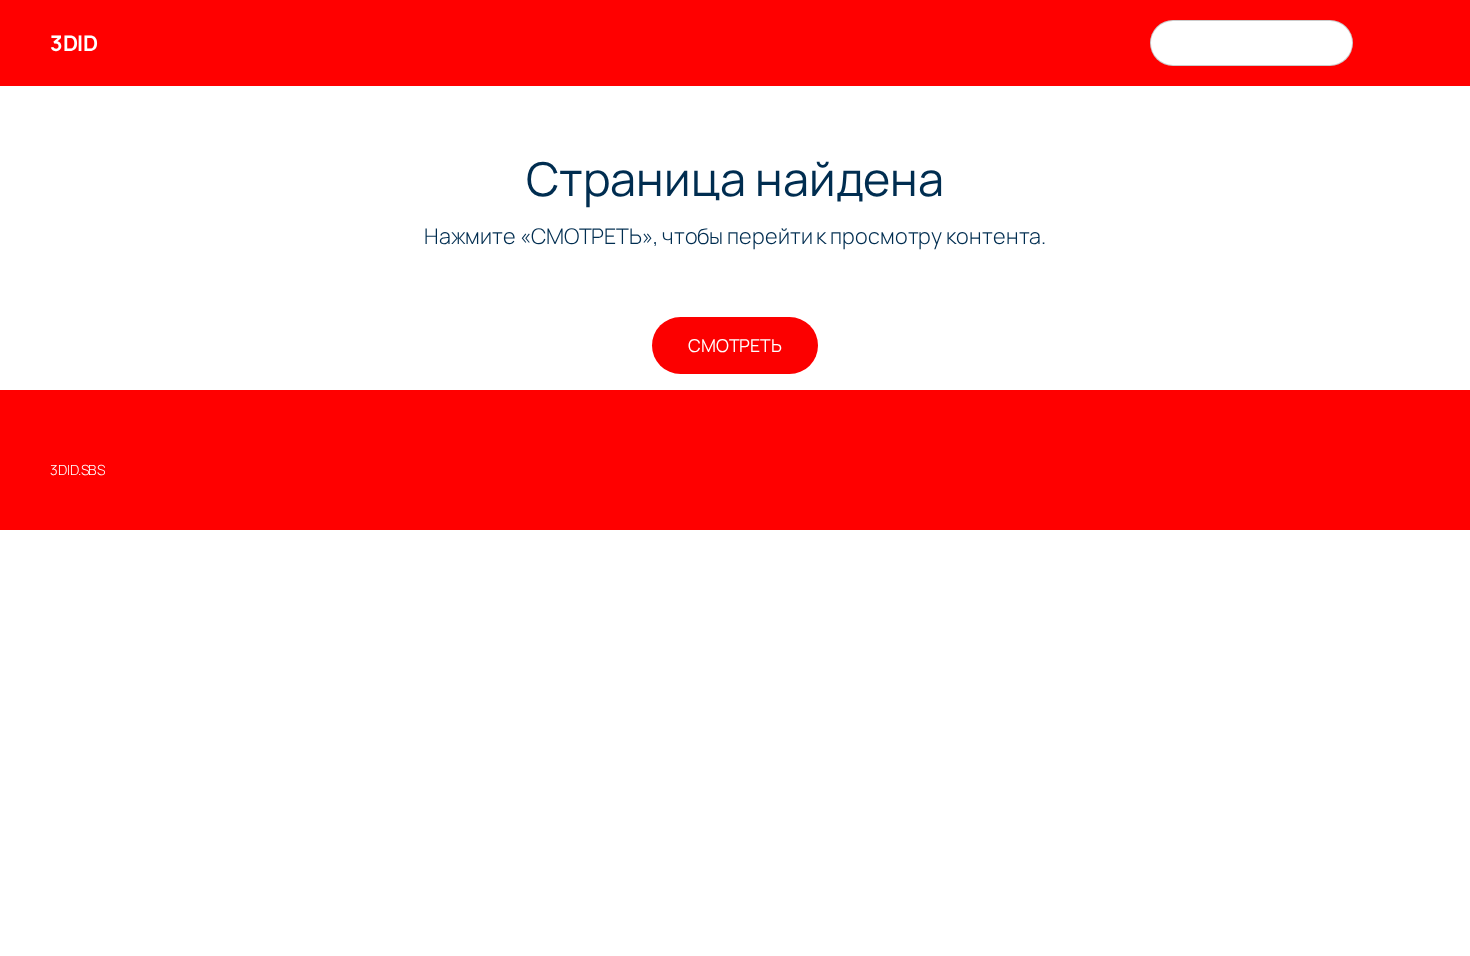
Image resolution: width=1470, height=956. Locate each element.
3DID (73, 42)
